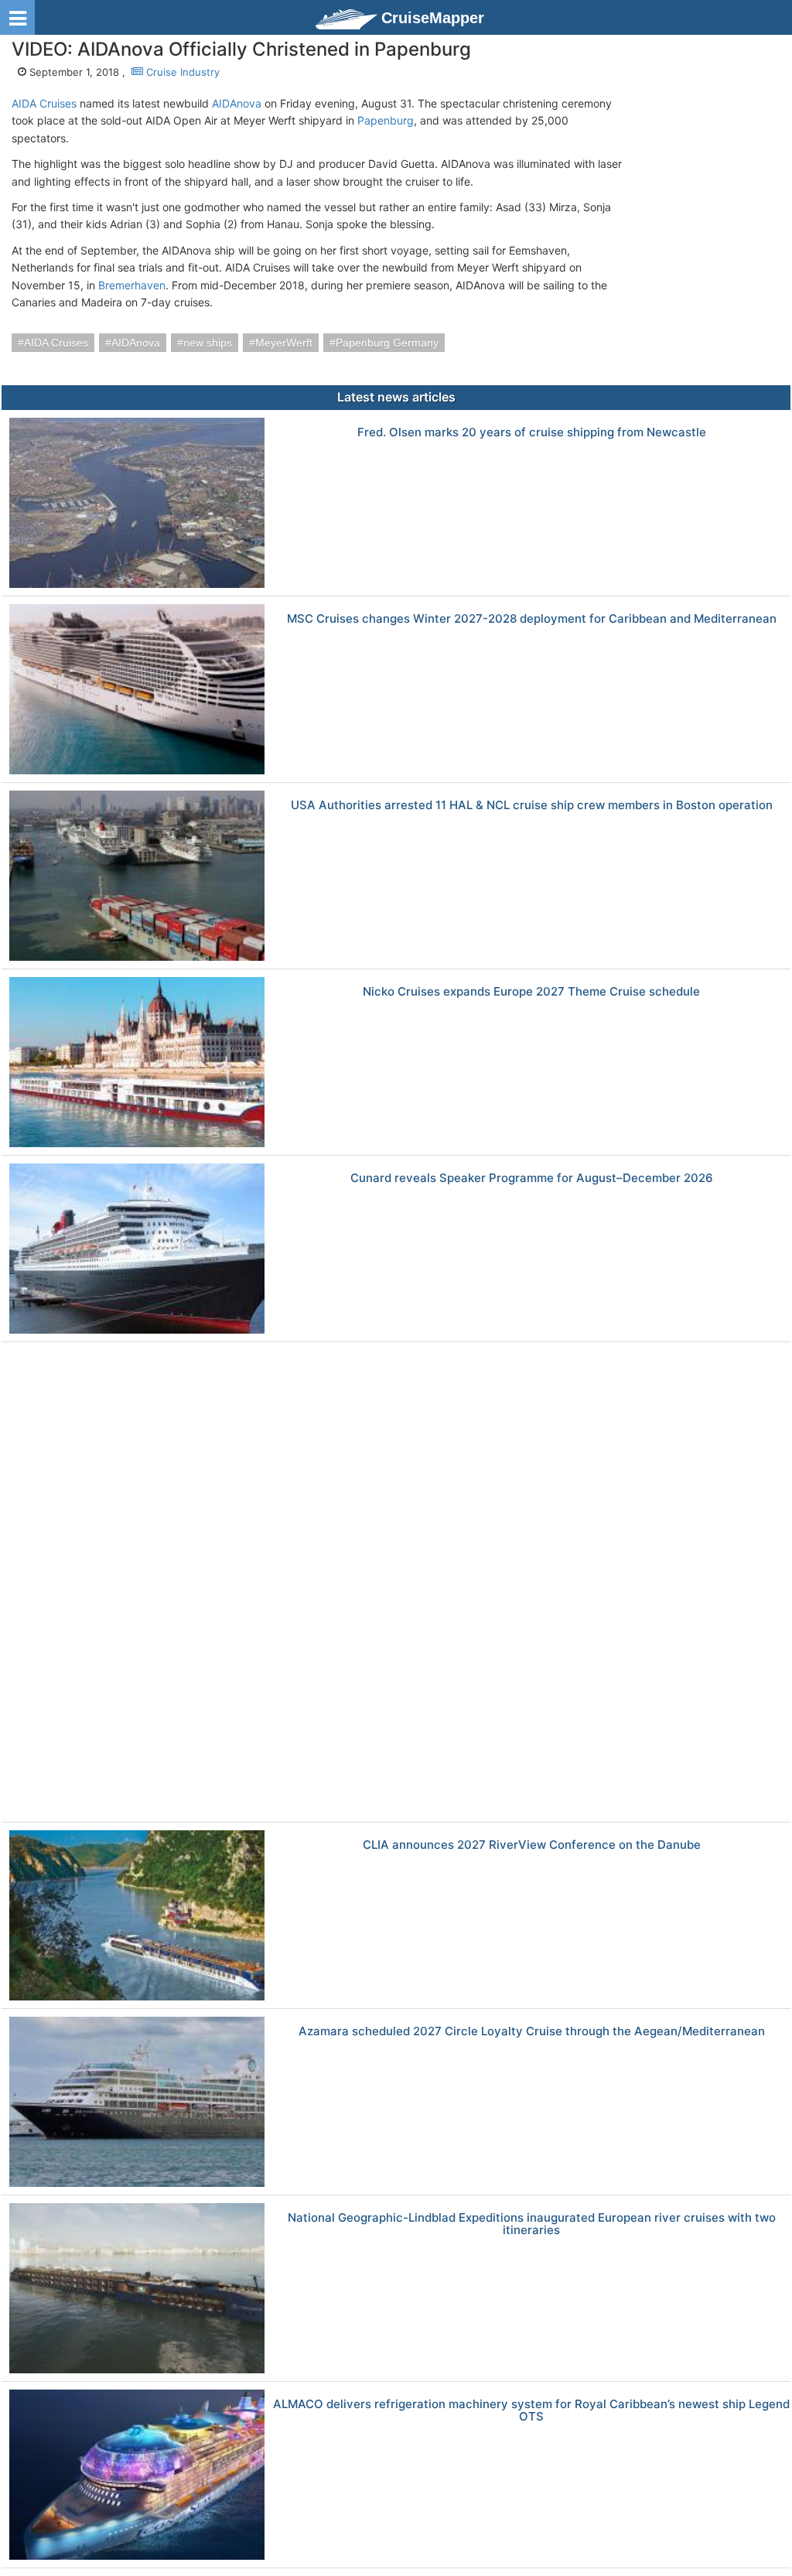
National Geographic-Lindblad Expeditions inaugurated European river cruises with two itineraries (532, 2224)
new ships (208, 343)
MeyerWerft (284, 343)
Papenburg (386, 120)
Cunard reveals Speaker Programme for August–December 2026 (532, 1179)
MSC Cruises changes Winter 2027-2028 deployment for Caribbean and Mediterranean (532, 619)
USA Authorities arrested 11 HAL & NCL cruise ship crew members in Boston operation (532, 806)
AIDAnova (237, 103)
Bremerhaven (132, 285)
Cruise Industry (181, 72)
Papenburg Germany (387, 343)
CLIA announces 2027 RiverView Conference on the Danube (532, 1845)
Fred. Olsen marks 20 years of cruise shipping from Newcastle (532, 433)
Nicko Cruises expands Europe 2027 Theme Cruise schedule (531, 992)
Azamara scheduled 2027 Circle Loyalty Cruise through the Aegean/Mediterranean (532, 2032)
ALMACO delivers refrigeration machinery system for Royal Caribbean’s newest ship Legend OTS (531, 2411)
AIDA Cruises (44, 103)
